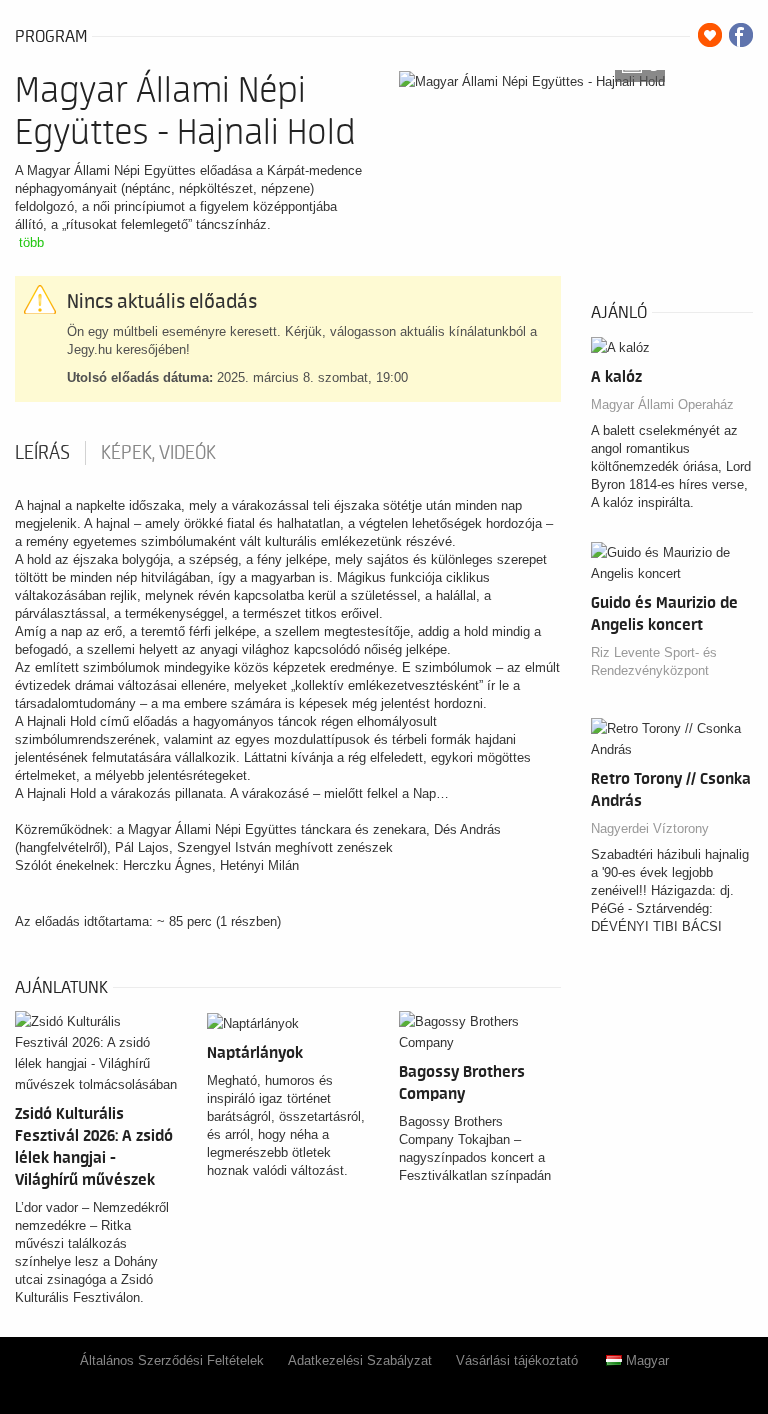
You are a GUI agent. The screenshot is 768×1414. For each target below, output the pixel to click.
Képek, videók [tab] (158, 453)
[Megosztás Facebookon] (741, 35)
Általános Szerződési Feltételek (172, 1360)
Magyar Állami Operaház (662, 404)
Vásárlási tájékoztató (517, 1360)
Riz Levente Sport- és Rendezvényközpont (654, 661)
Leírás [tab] (42, 453)
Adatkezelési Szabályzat (360, 1360)
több (31, 242)
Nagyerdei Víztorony (650, 828)
